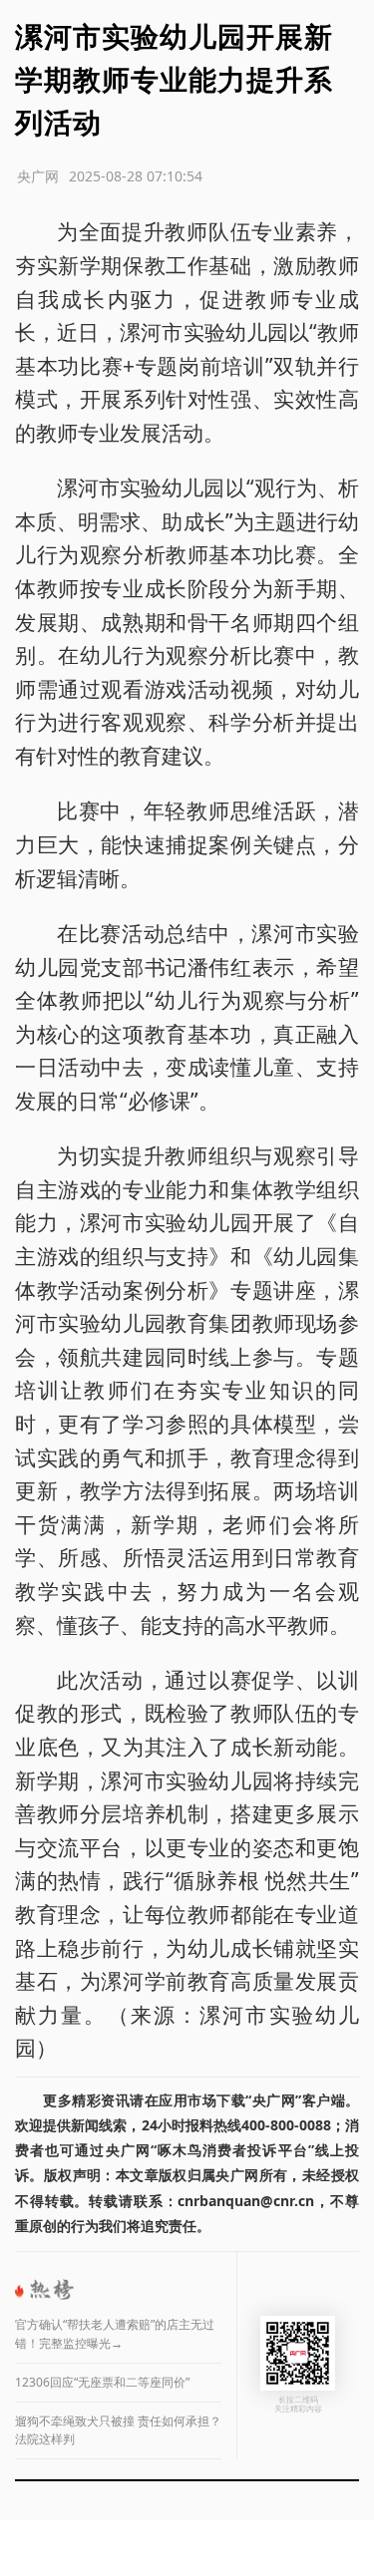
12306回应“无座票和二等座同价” (102, 2382)
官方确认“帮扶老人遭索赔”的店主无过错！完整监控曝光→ (115, 2334)
